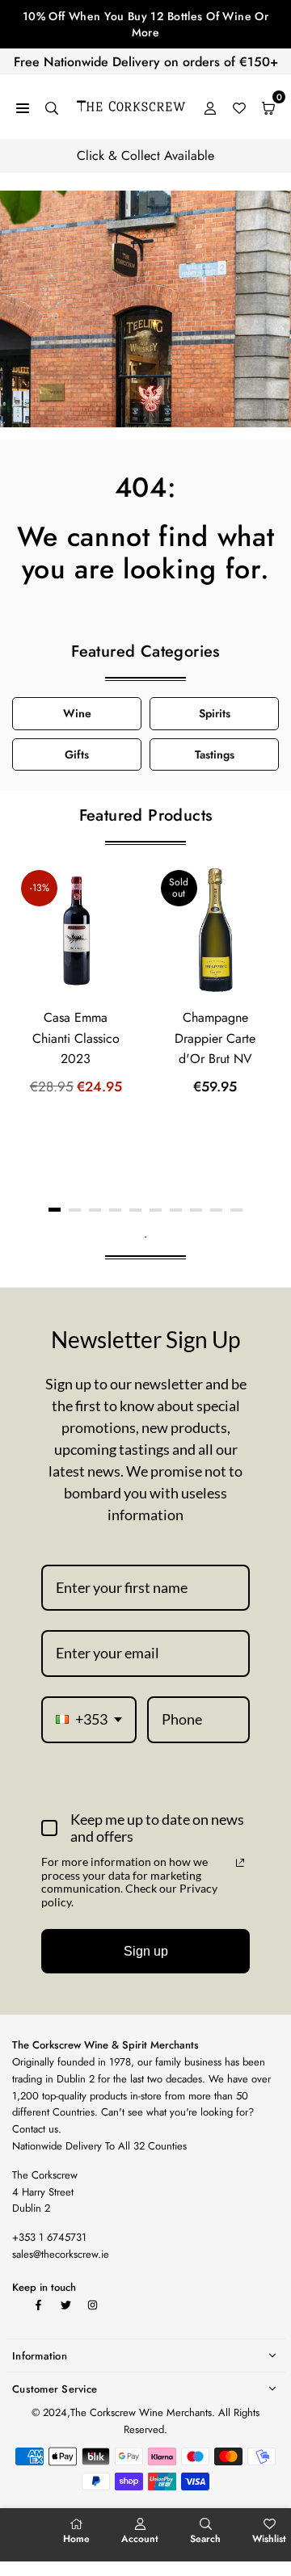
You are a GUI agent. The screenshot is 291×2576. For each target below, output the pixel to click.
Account (140, 2539)
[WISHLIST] (239, 107)
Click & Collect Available (145, 155)
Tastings (215, 754)
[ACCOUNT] (210, 107)
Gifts (77, 754)
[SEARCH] (52, 107)
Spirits (215, 713)
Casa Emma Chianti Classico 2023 (76, 1038)
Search (205, 2539)
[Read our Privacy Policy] (240, 1863)
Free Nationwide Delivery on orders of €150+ (146, 62)
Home (76, 2539)
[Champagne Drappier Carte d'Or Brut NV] (216, 931)
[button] (55, 1210)
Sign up (146, 1951)
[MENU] (23, 107)
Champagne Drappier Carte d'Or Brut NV (215, 1038)
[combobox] (89, 1720)
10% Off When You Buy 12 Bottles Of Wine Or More (146, 24)
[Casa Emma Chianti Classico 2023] (76, 931)
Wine (77, 713)
